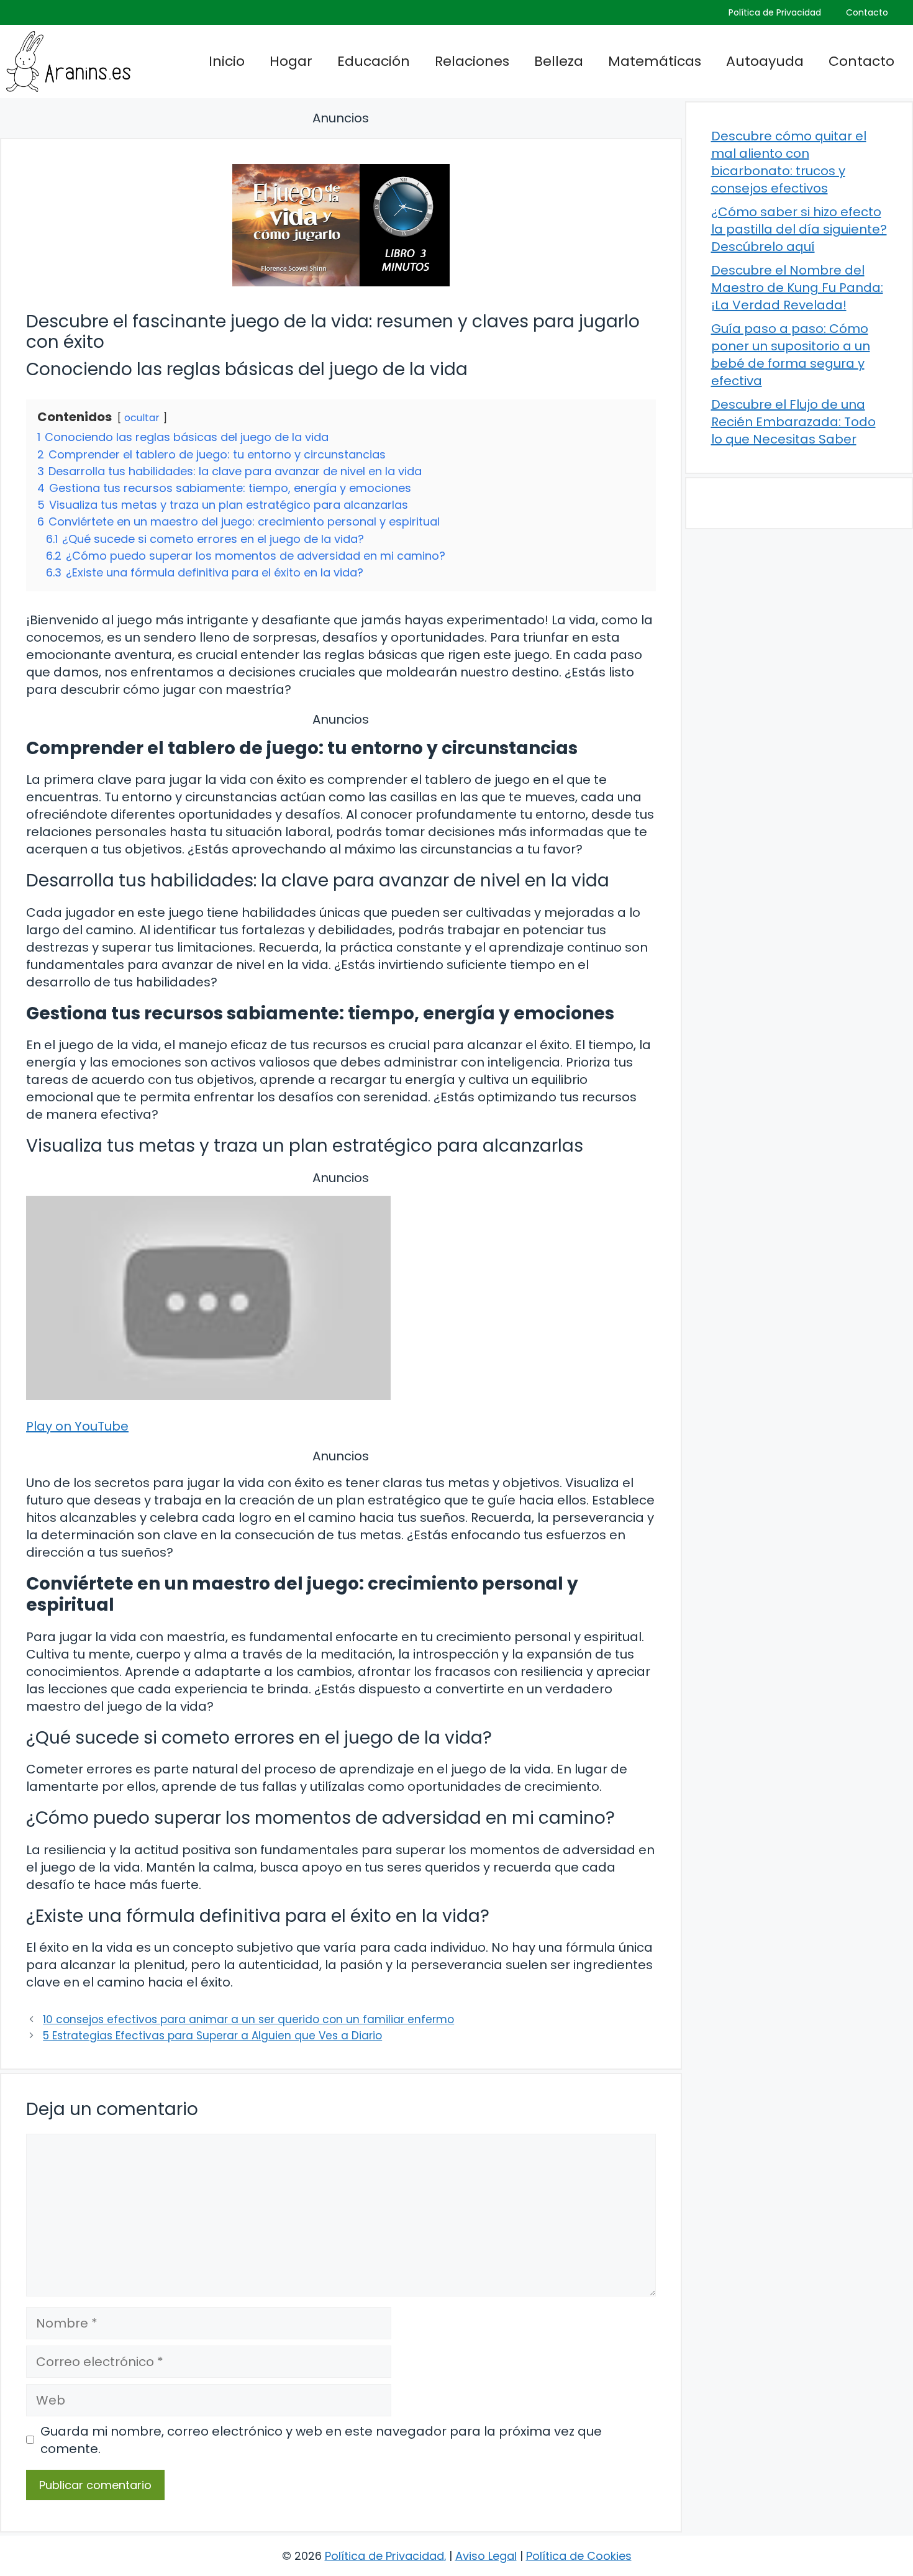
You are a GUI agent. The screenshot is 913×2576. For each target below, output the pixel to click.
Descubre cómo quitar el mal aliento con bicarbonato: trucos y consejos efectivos (789, 162)
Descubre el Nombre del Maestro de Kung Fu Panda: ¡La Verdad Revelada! (797, 288)
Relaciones (472, 61)
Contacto (867, 12)
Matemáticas (655, 61)
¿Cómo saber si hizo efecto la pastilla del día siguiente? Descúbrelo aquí (799, 229)
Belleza (559, 61)
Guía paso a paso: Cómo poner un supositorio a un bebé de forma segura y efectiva (791, 355)
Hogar (291, 61)
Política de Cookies (579, 2556)
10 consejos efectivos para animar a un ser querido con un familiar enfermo (248, 2019)
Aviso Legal (486, 2556)
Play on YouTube (77, 1426)
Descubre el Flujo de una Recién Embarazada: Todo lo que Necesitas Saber (793, 422)
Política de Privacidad (775, 12)
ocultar (142, 418)
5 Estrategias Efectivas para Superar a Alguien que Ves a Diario (212, 2036)
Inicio (227, 61)
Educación (374, 61)
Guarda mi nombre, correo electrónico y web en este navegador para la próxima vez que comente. (321, 2440)
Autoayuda (765, 61)
